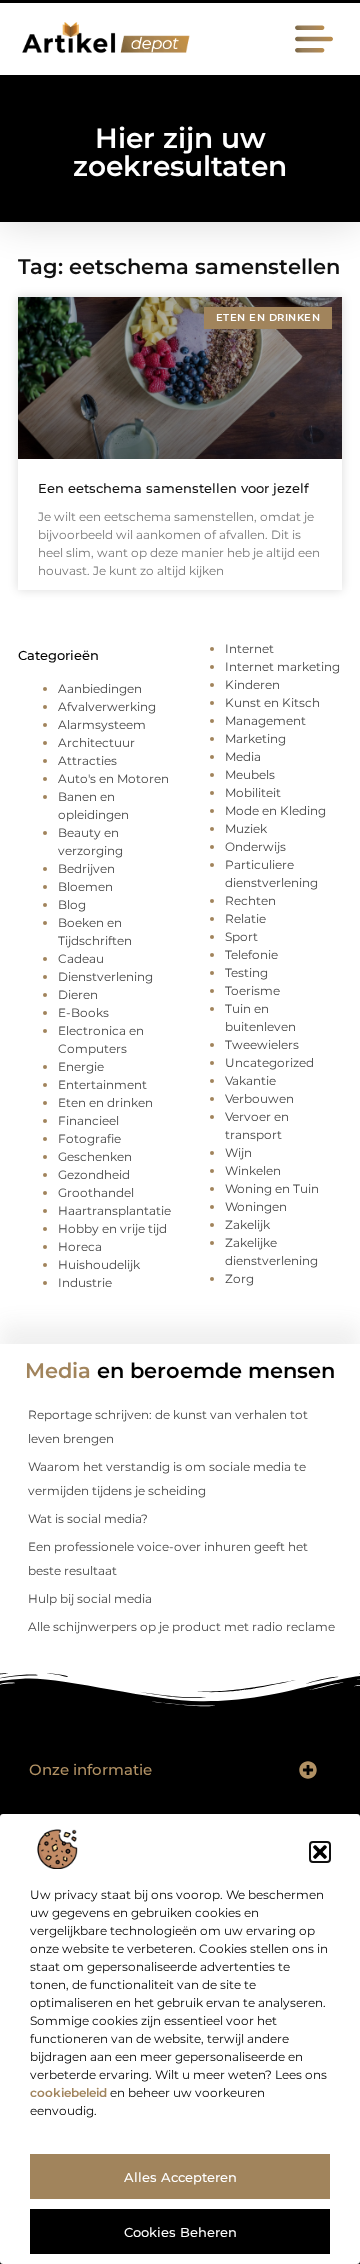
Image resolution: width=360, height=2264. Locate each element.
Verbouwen (259, 1098)
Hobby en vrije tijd (112, 1228)
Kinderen (252, 684)
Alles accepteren (180, 2177)
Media (243, 756)
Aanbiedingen (100, 688)
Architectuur (96, 742)
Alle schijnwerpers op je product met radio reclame (181, 1626)
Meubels (250, 774)
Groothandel (96, 1192)
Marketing (255, 738)
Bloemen (85, 886)
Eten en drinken (105, 1102)
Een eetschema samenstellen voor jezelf (173, 488)
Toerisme (252, 990)
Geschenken (95, 1156)
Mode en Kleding (275, 810)
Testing (246, 972)
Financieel (88, 1120)
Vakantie (250, 1080)
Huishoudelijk (99, 1264)
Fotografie (89, 1138)
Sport (241, 936)
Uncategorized (269, 1062)
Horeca (80, 1246)
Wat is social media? (88, 1518)
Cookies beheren (180, 2232)
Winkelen (253, 1170)
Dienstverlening (105, 976)
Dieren (78, 994)
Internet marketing (282, 666)
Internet (249, 648)
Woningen (256, 1206)
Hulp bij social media (90, 1598)
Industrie (85, 1282)
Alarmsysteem (102, 724)
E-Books (83, 1012)
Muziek (246, 828)
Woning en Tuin (272, 1188)
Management (265, 720)
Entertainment (102, 1084)
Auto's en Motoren (113, 778)
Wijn (238, 1152)
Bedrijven (86, 868)
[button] (320, 1852)
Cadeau (81, 958)
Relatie (245, 918)
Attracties (87, 760)
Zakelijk (247, 1224)
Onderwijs (255, 846)
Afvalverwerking (107, 706)
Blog (72, 904)
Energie (81, 1066)
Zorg (239, 1278)
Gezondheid (94, 1174)
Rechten (250, 900)
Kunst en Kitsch (272, 702)
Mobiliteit (253, 792)
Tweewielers (262, 1044)
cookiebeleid (68, 2092)
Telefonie (251, 954)
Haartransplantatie (114, 1210)
